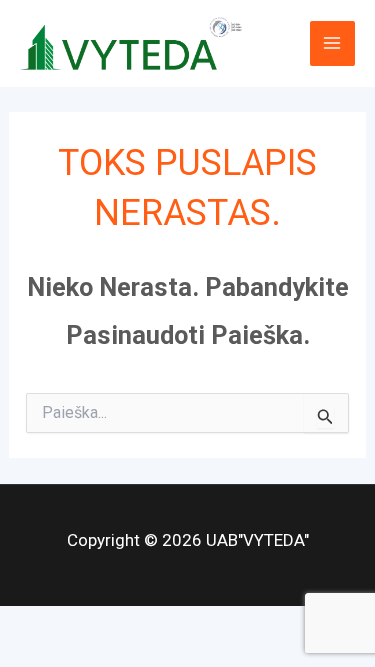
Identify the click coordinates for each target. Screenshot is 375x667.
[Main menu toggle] (333, 44)
